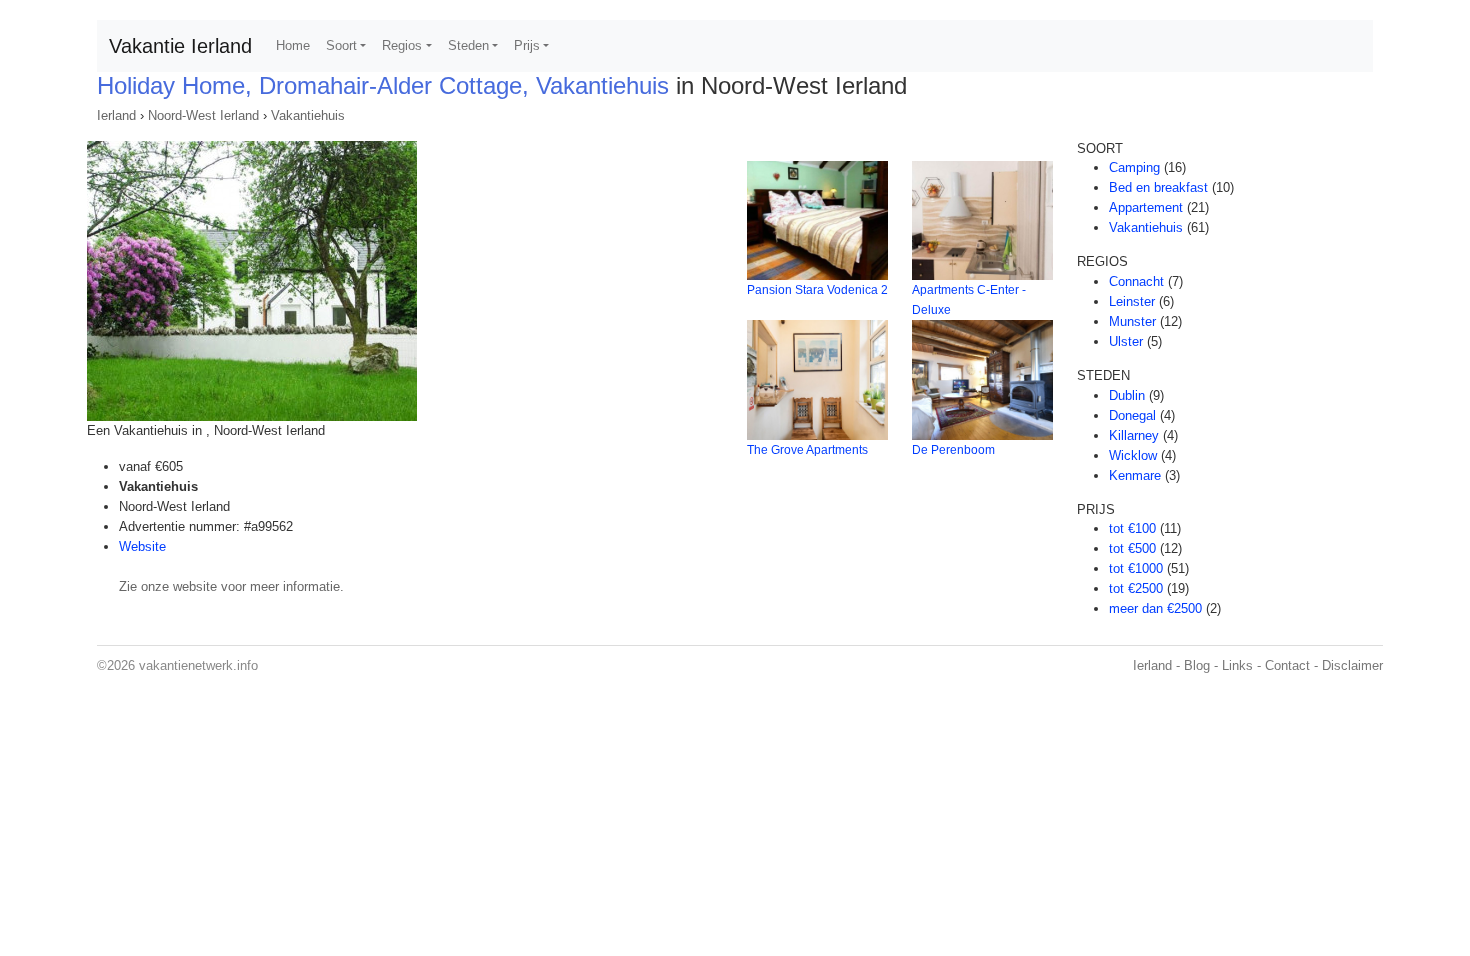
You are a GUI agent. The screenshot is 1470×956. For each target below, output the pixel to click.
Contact (1287, 665)
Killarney (1134, 435)
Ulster (1126, 341)
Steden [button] (468, 45)
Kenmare (1135, 475)
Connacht (1136, 281)
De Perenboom (953, 450)
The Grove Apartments (807, 450)
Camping (1134, 167)
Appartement (1146, 207)
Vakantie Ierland (180, 46)
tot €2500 (1136, 588)
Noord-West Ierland (203, 115)
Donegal (1132, 415)
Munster (1132, 321)
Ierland (116, 115)
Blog (1197, 665)
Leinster (1132, 301)
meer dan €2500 (1155, 608)
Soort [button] (341, 45)
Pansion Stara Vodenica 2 (817, 290)
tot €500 (1132, 548)
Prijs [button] (527, 45)
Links (1237, 665)
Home (293, 45)
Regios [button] (402, 45)
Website (142, 546)
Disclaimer (1352, 665)
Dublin (1127, 395)
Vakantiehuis (308, 115)
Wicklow (1133, 455)
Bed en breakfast (1158, 187)
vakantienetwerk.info (198, 665)
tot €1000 (1136, 568)
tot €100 (1132, 528)
